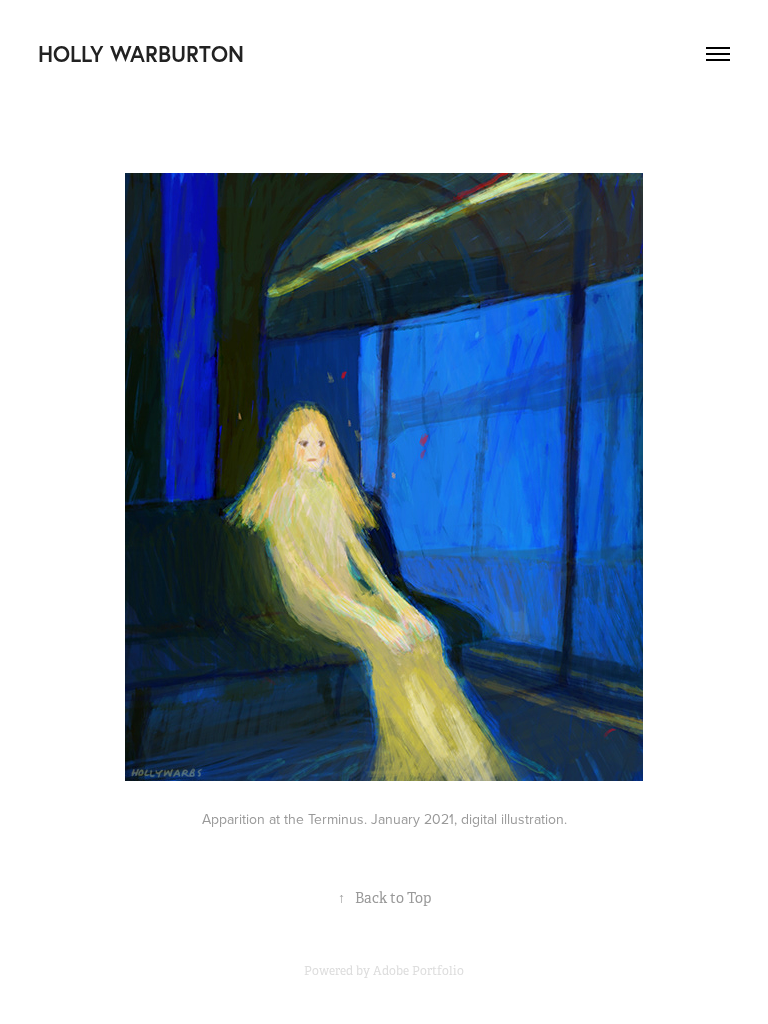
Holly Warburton (141, 53)
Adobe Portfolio (418, 971)
